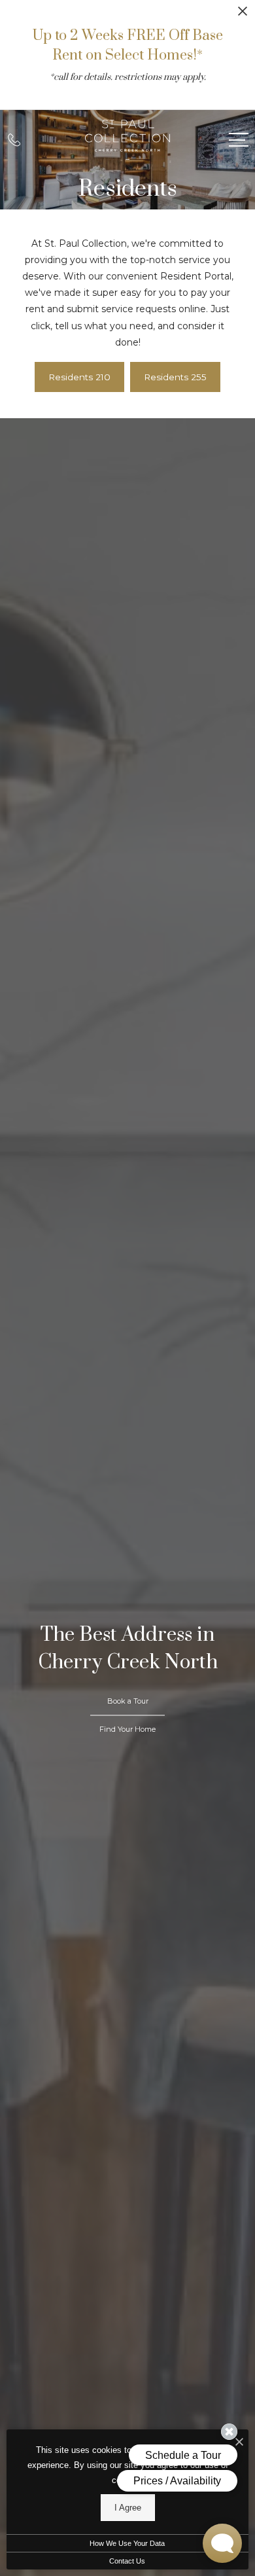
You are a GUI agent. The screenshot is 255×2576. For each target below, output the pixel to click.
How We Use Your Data (127, 2543)
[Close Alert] (243, 15)
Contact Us (127, 2561)
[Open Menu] (239, 140)
